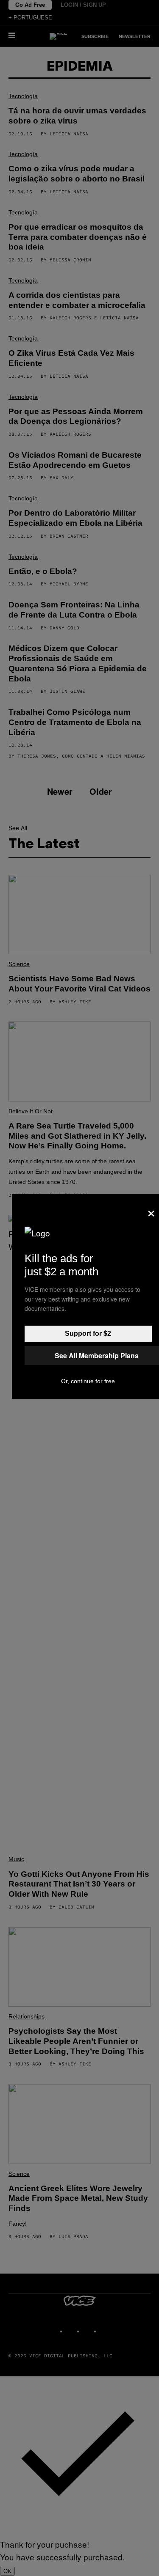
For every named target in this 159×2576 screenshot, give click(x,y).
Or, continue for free (88, 1381)
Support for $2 (88, 1333)
